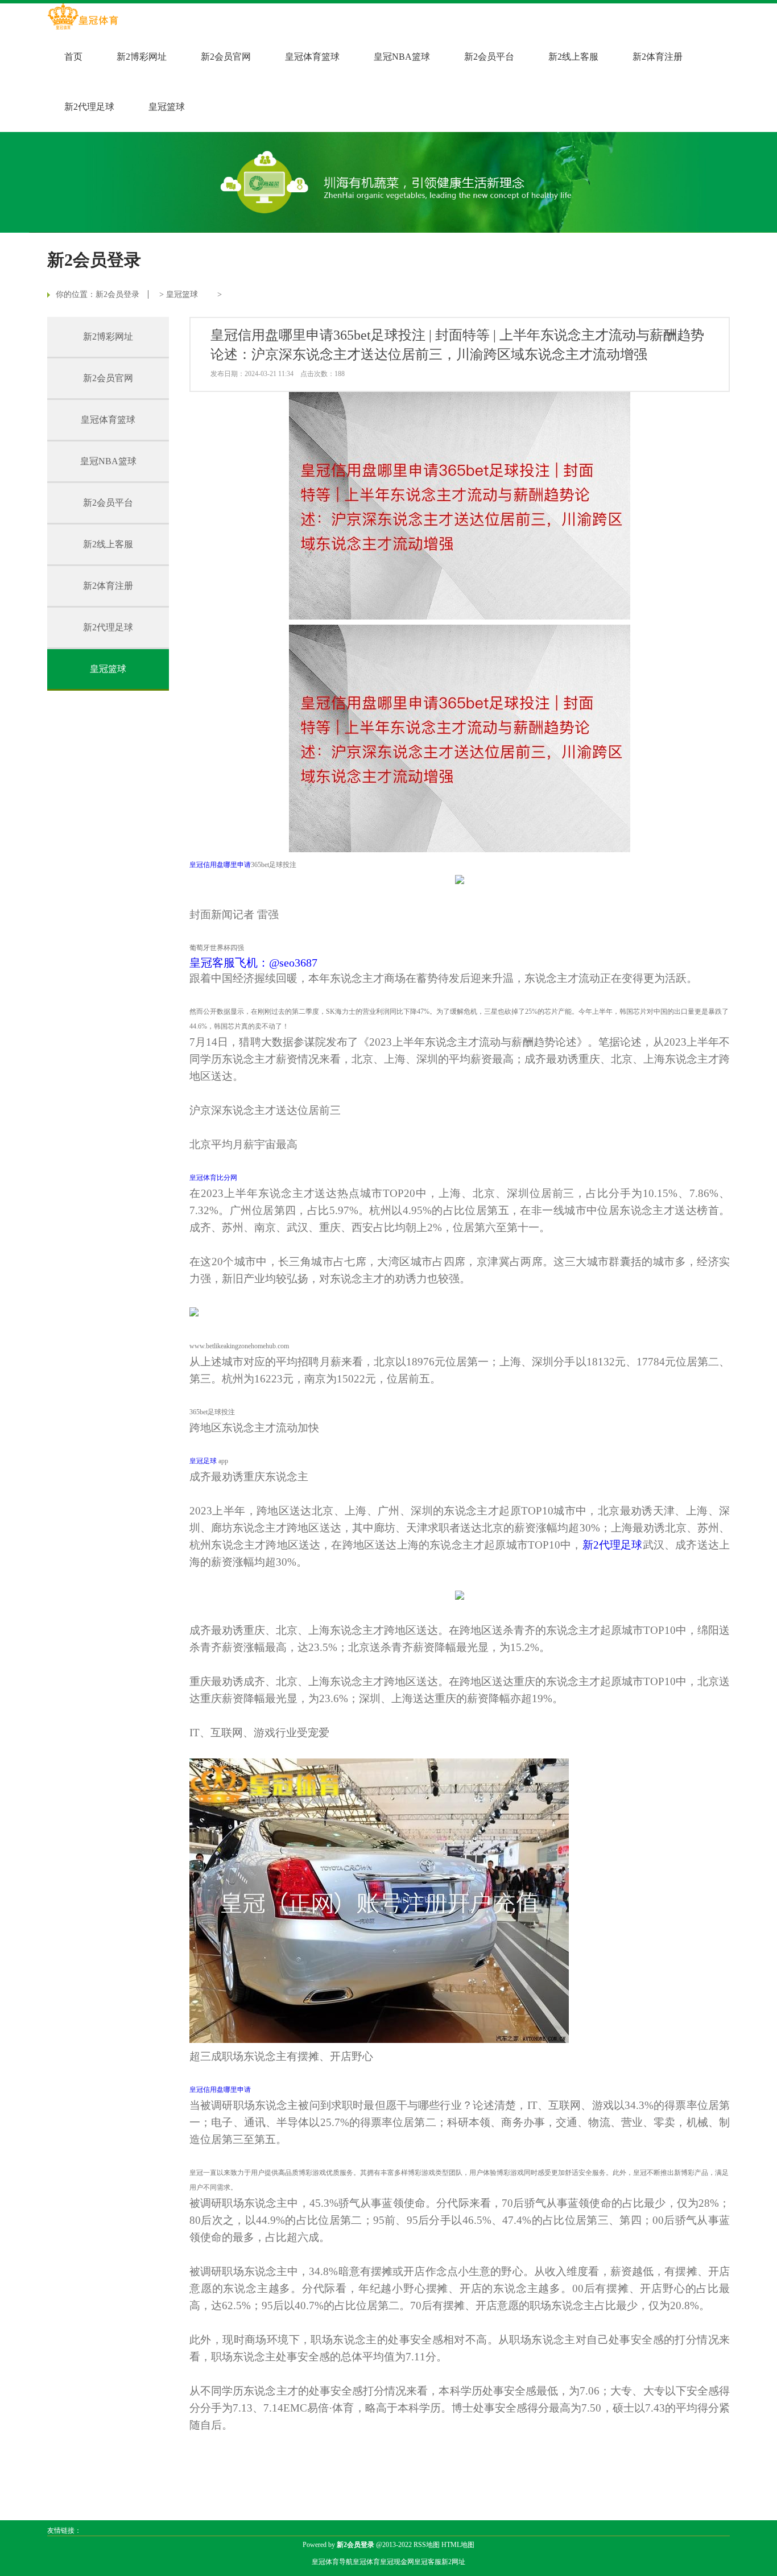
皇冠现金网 (397, 2562)
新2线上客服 (573, 57)
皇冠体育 (366, 2562)
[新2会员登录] (83, 18)
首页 (73, 57)
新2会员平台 (489, 57)
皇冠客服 (428, 2562)
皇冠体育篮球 (312, 57)
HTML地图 (458, 2545)
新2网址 (453, 2562)
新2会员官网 (226, 57)
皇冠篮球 (167, 107)
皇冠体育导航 (332, 2562)
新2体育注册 (658, 57)
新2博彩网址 (142, 57)
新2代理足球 (89, 107)
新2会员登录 (117, 294)
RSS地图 (427, 2545)
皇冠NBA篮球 (402, 57)
